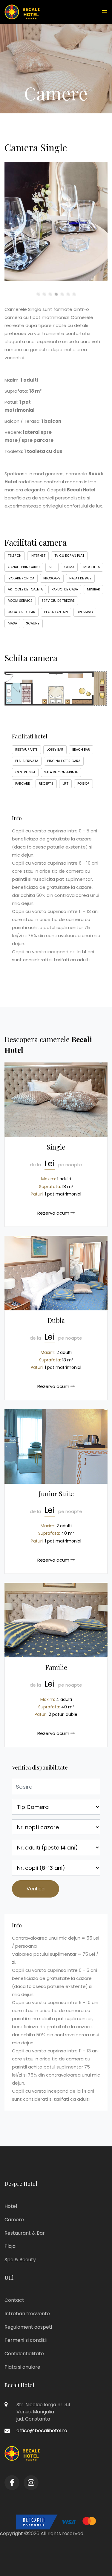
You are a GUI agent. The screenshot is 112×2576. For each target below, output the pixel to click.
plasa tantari (56, 612)
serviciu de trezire (58, 601)
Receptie (46, 783)
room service (20, 601)
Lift (65, 783)
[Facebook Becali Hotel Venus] (12, 2483)
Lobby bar (55, 749)
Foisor (83, 783)
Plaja (10, 2246)
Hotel (11, 2206)
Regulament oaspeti (28, 2327)
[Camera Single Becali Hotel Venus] (56, 1100)
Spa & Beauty (20, 2260)
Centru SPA (25, 772)
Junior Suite (56, 1494)
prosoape (52, 578)
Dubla (56, 1320)
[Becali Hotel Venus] (22, 12)
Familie (56, 1667)
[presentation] (6, 227)
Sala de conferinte (61, 772)
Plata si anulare (22, 2367)
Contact (14, 2300)
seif (52, 567)
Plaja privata (27, 761)
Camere (14, 2220)
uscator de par (22, 612)
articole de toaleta (25, 589)
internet (38, 556)
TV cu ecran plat (69, 556)
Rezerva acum (54, 1213)
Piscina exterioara (64, 761)
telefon (15, 556)
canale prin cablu (24, 567)
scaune (33, 623)
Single (56, 1147)
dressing (85, 612)
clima (69, 567)
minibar (93, 589)
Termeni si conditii (26, 2340)
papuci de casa (65, 589)
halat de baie (80, 578)
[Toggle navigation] (103, 12)
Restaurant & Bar (25, 2233)
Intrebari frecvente (27, 2314)
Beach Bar (81, 749)
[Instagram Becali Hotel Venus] (31, 2483)
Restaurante (26, 749)
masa (12, 623)
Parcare (23, 783)
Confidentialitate (24, 2354)
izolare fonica (21, 578)
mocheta (92, 567)
